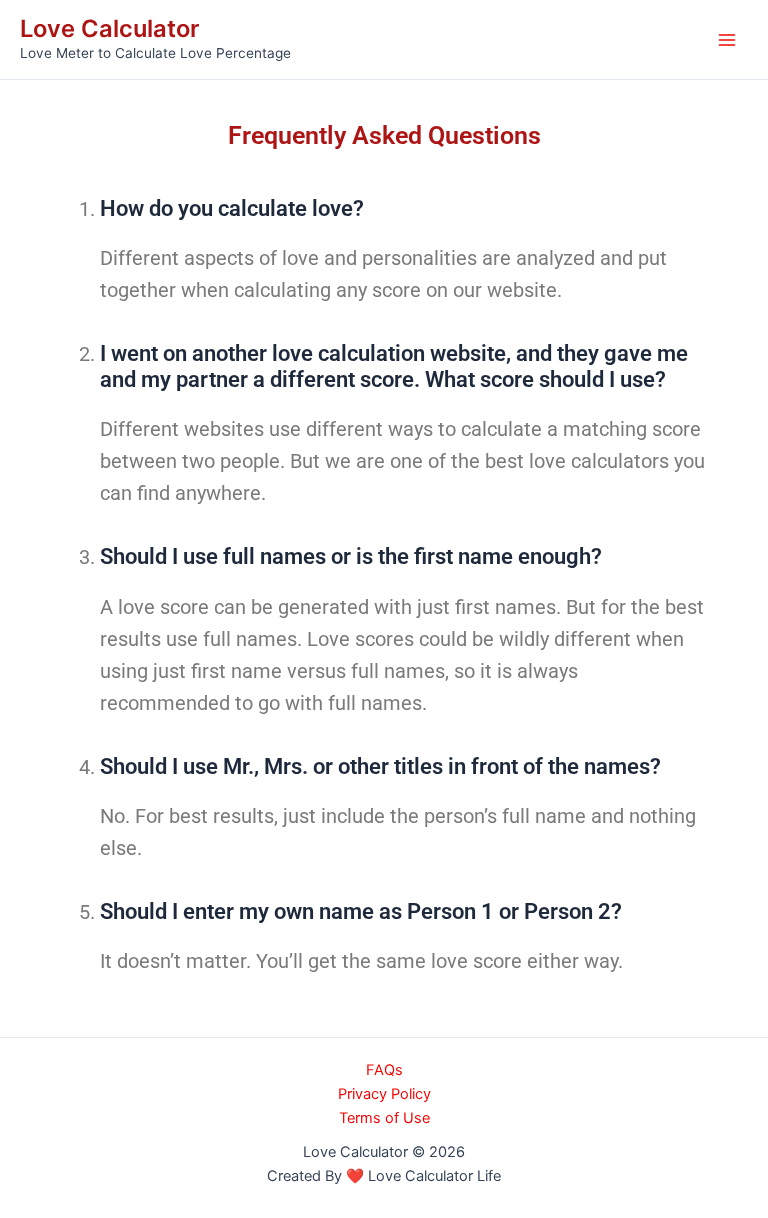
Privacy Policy (384, 1094)
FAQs (384, 1070)
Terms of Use (384, 1118)
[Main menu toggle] (727, 40)
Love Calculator (109, 28)
